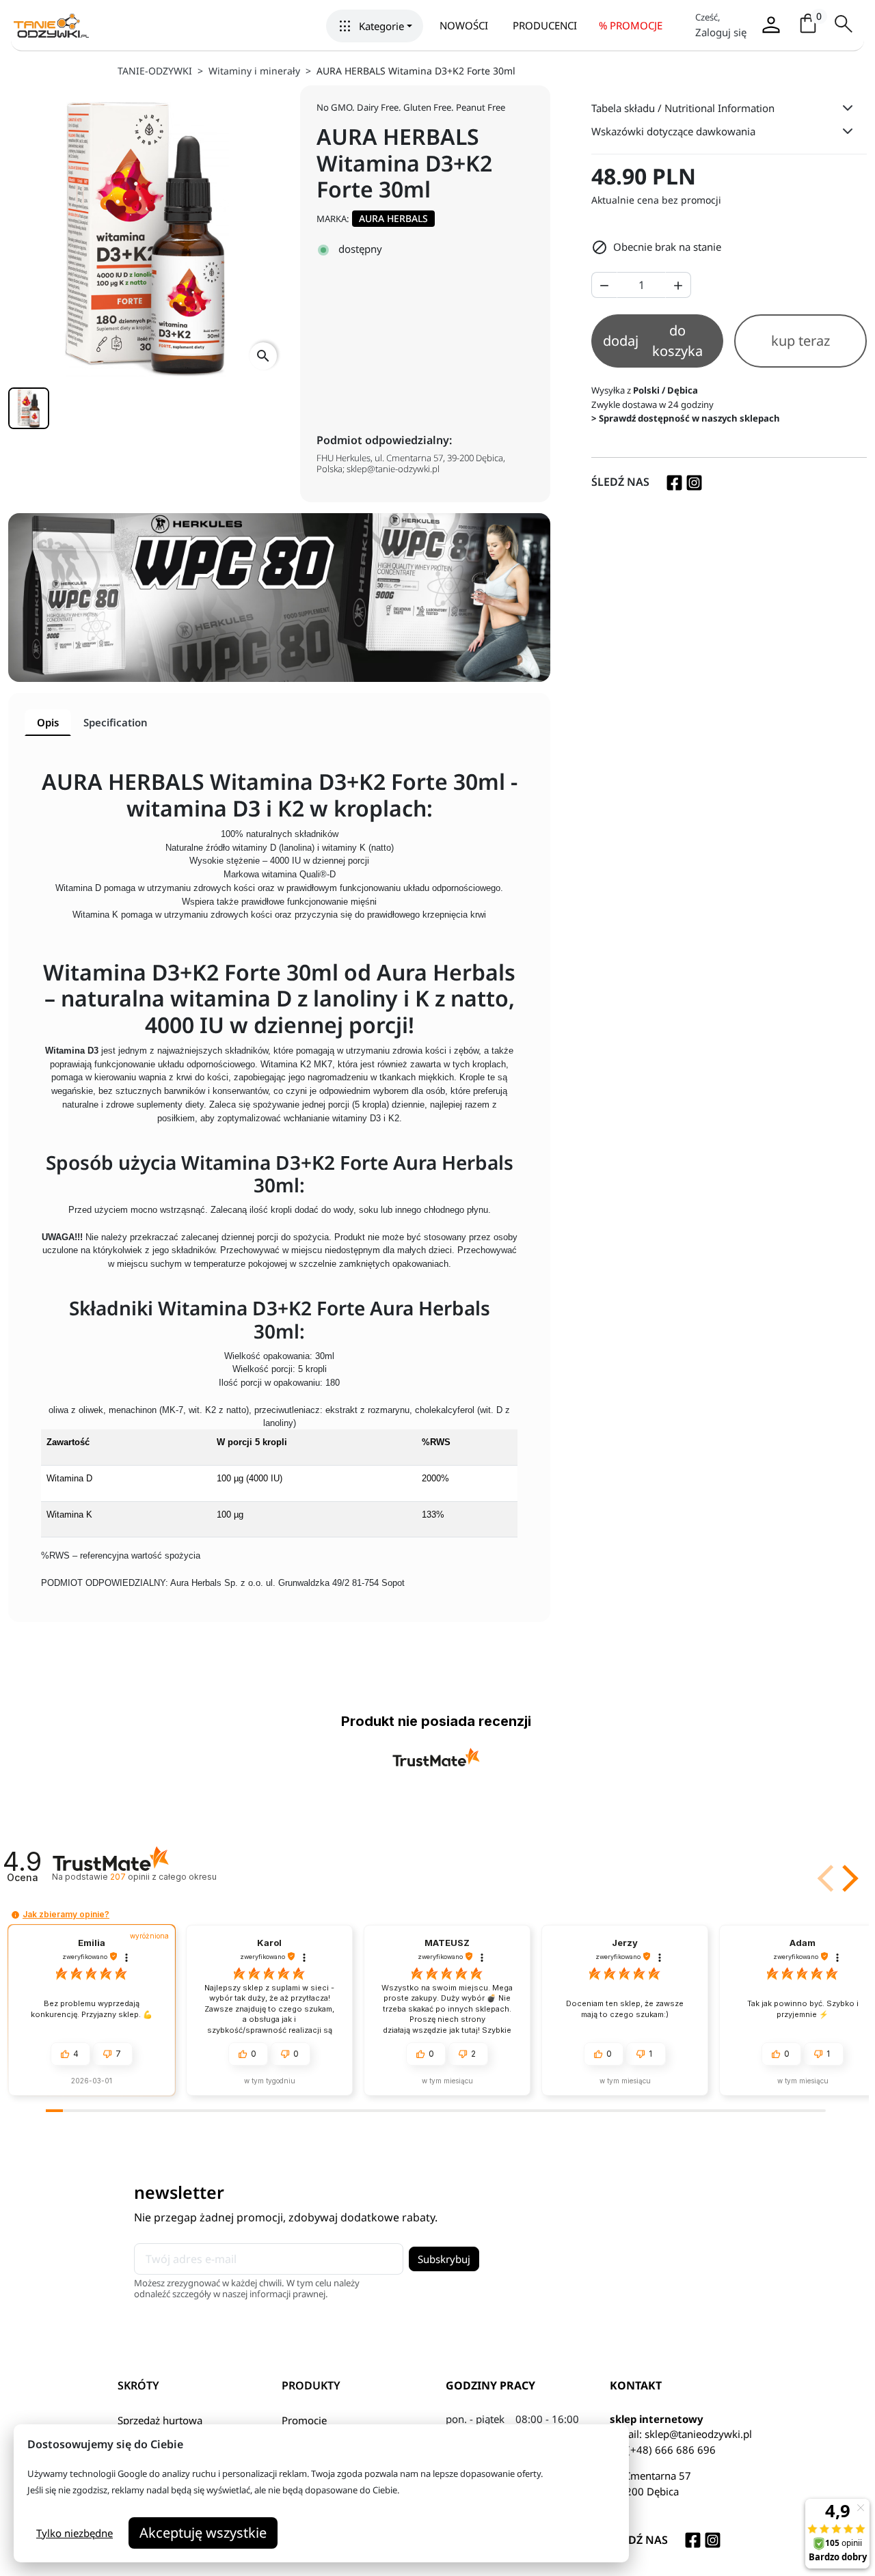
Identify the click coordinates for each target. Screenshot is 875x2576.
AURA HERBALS (393, 218)
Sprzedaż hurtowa (160, 2420)
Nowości (464, 25)
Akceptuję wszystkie (203, 2533)
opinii (163, 1877)
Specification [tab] (116, 722)
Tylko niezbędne (75, 2533)
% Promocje (631, 25)
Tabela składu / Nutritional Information (683, 108)
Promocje (304, 2420)
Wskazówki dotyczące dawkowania (673, 131)
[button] (375, 26)
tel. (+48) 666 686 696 (663, 2450)
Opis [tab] (48, 722)
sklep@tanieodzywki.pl (698, 2434)
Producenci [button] (545, 25)
